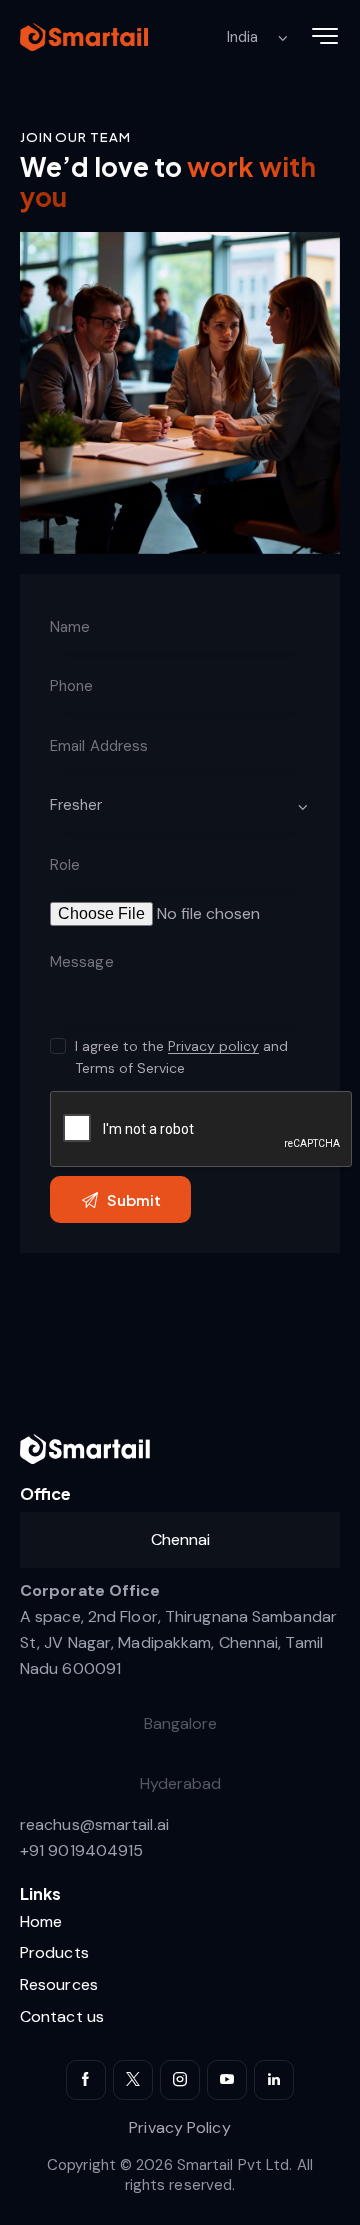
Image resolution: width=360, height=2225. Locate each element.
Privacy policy (213, 1046)
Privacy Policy (179, 2127)
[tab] (180, 1540)
